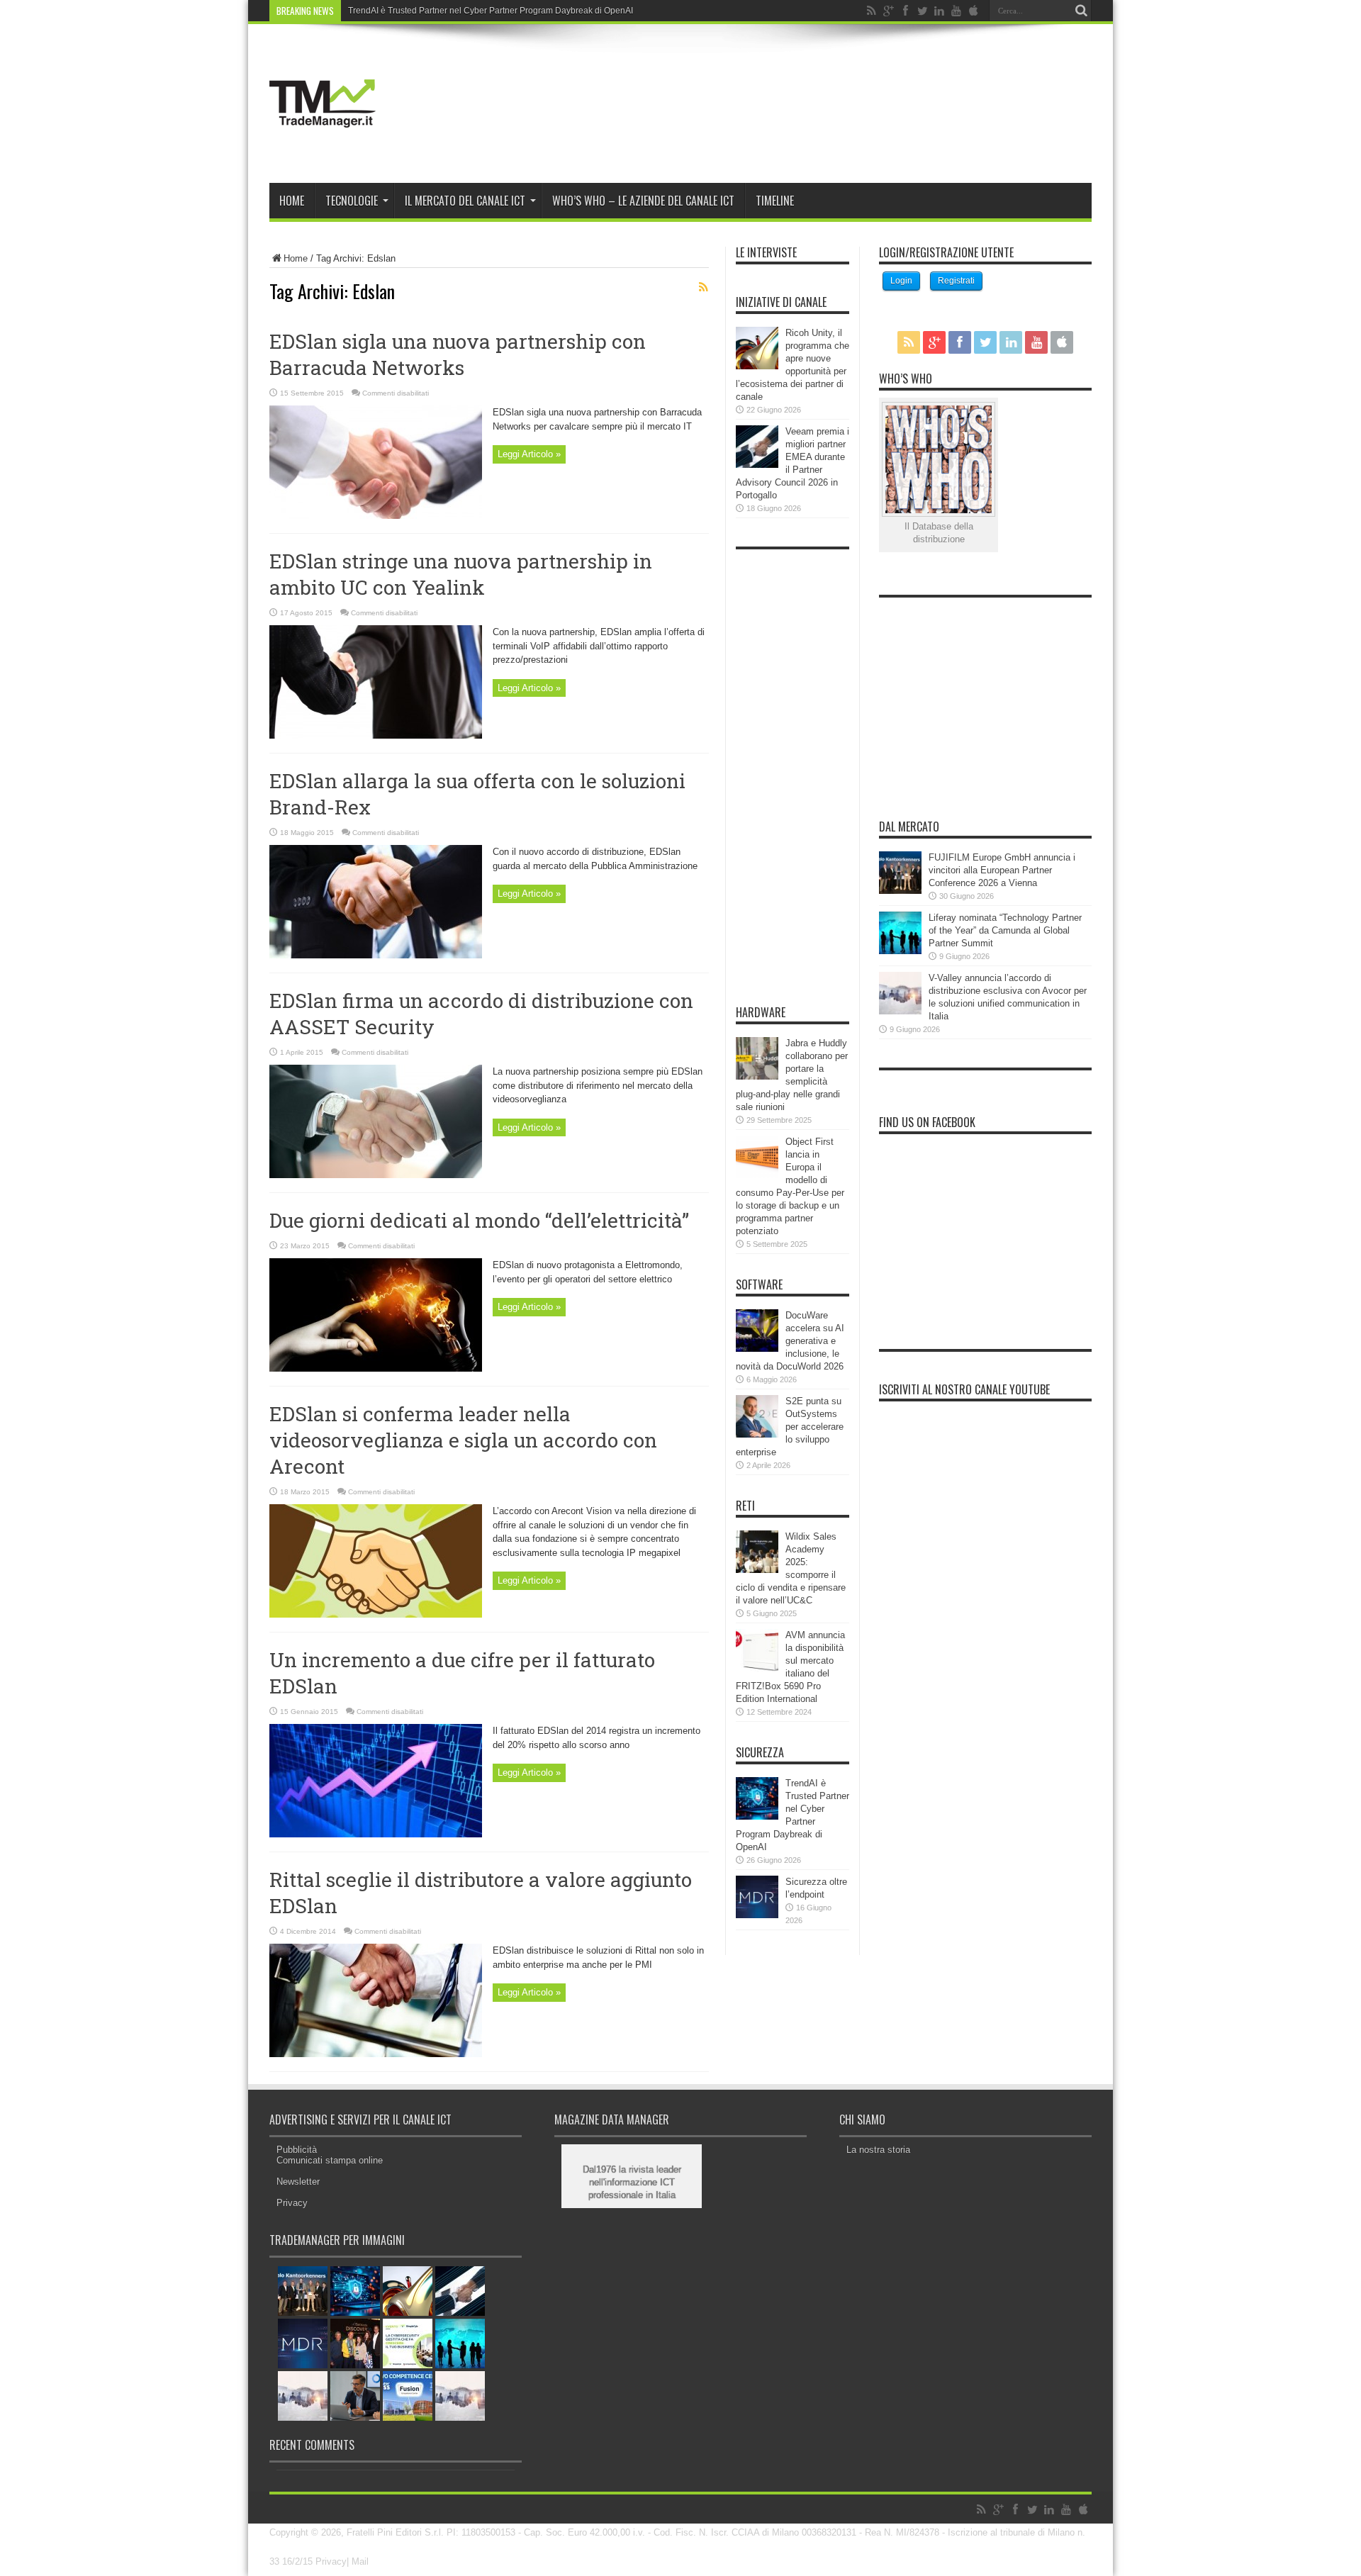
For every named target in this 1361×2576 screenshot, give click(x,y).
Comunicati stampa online (330, 2160)
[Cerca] (1081, 11)
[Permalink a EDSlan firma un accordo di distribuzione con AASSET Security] (376, 1175)
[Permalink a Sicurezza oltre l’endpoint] (757, 1915)
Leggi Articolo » (529, 454)
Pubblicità (297, 2150)
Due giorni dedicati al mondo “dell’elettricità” (479, 1220)
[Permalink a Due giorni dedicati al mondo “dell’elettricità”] (376, 1368)
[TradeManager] (323, 147)
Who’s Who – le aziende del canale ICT (643, 201)
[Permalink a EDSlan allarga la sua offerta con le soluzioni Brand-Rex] (376, 955)
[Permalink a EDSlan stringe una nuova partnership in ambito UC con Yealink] (376, 735)
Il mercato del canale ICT (465, 201)
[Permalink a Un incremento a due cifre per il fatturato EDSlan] (376, 1834)
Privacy (292, 2203)
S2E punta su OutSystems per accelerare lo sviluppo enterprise (790, 1427)
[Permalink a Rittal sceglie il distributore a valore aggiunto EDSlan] (376, 2054)
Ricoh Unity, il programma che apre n (419, 11)
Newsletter (298, 2182)
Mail (360, 2561)
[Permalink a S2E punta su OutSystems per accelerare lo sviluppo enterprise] (757, 1434)
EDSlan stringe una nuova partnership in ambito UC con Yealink (461, 574)
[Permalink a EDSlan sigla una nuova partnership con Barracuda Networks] (376, 516)
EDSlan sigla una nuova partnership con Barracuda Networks (458, 354)
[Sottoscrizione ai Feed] (703, 287)
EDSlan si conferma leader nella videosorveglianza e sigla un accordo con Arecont (463, 1440)
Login (901, 281)
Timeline (775, 201)
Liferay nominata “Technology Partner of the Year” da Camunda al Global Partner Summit (1005, 930)
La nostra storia (878, 2150)
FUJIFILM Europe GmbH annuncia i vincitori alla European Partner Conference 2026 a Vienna (1002, 870)
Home (292, 201)
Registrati (956, 281)
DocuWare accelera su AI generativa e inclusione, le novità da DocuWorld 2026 (790, 1341)
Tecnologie (352, 201)
